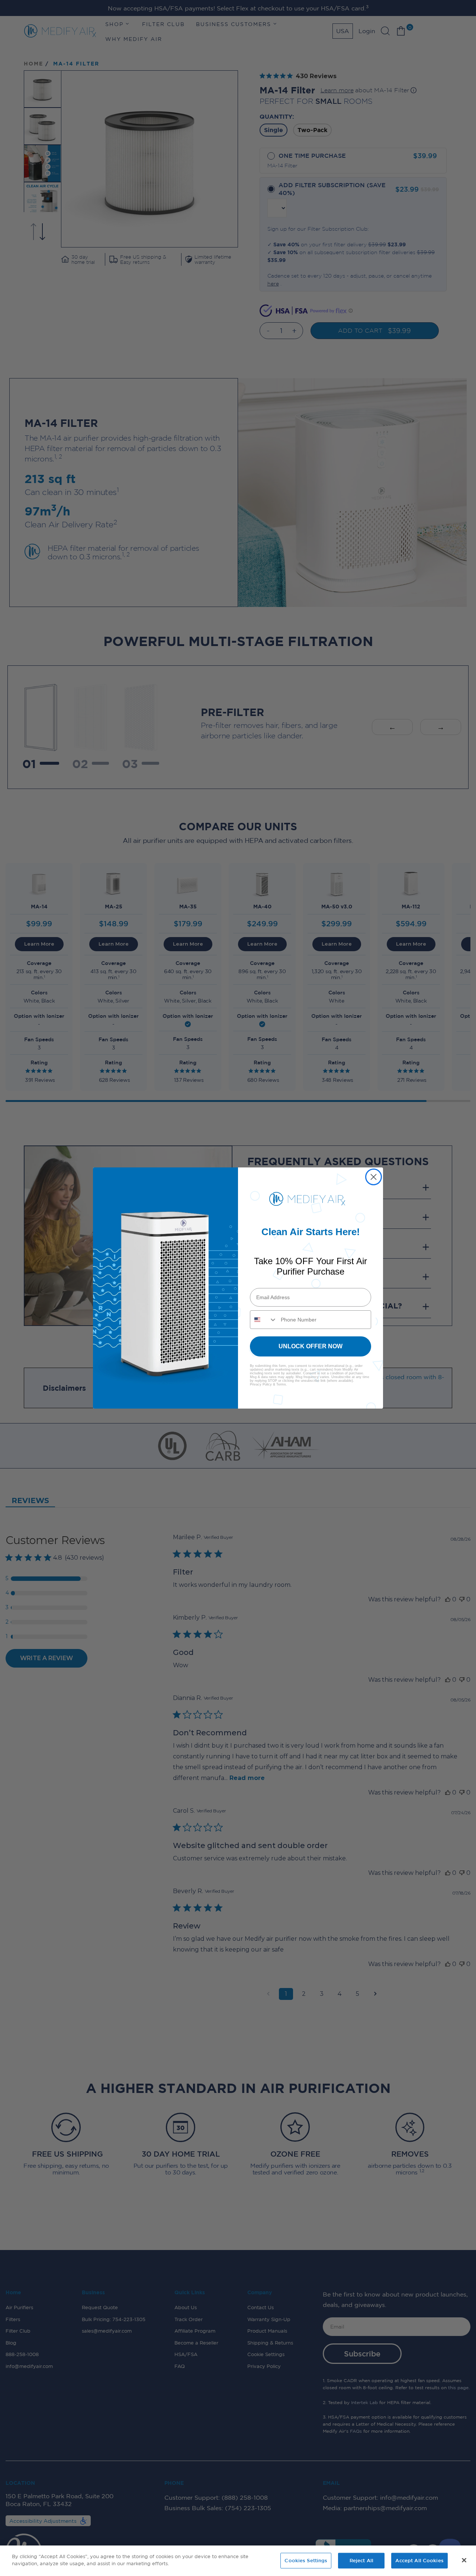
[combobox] (264, 1320)
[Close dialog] (374, 1177)
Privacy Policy (261, 1384)
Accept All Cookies (419, 2560)
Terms (281, 1384)
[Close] (464, 2560)
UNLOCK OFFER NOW (311, 1346)
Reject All (361, 2560)
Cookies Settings (306, 2560)
